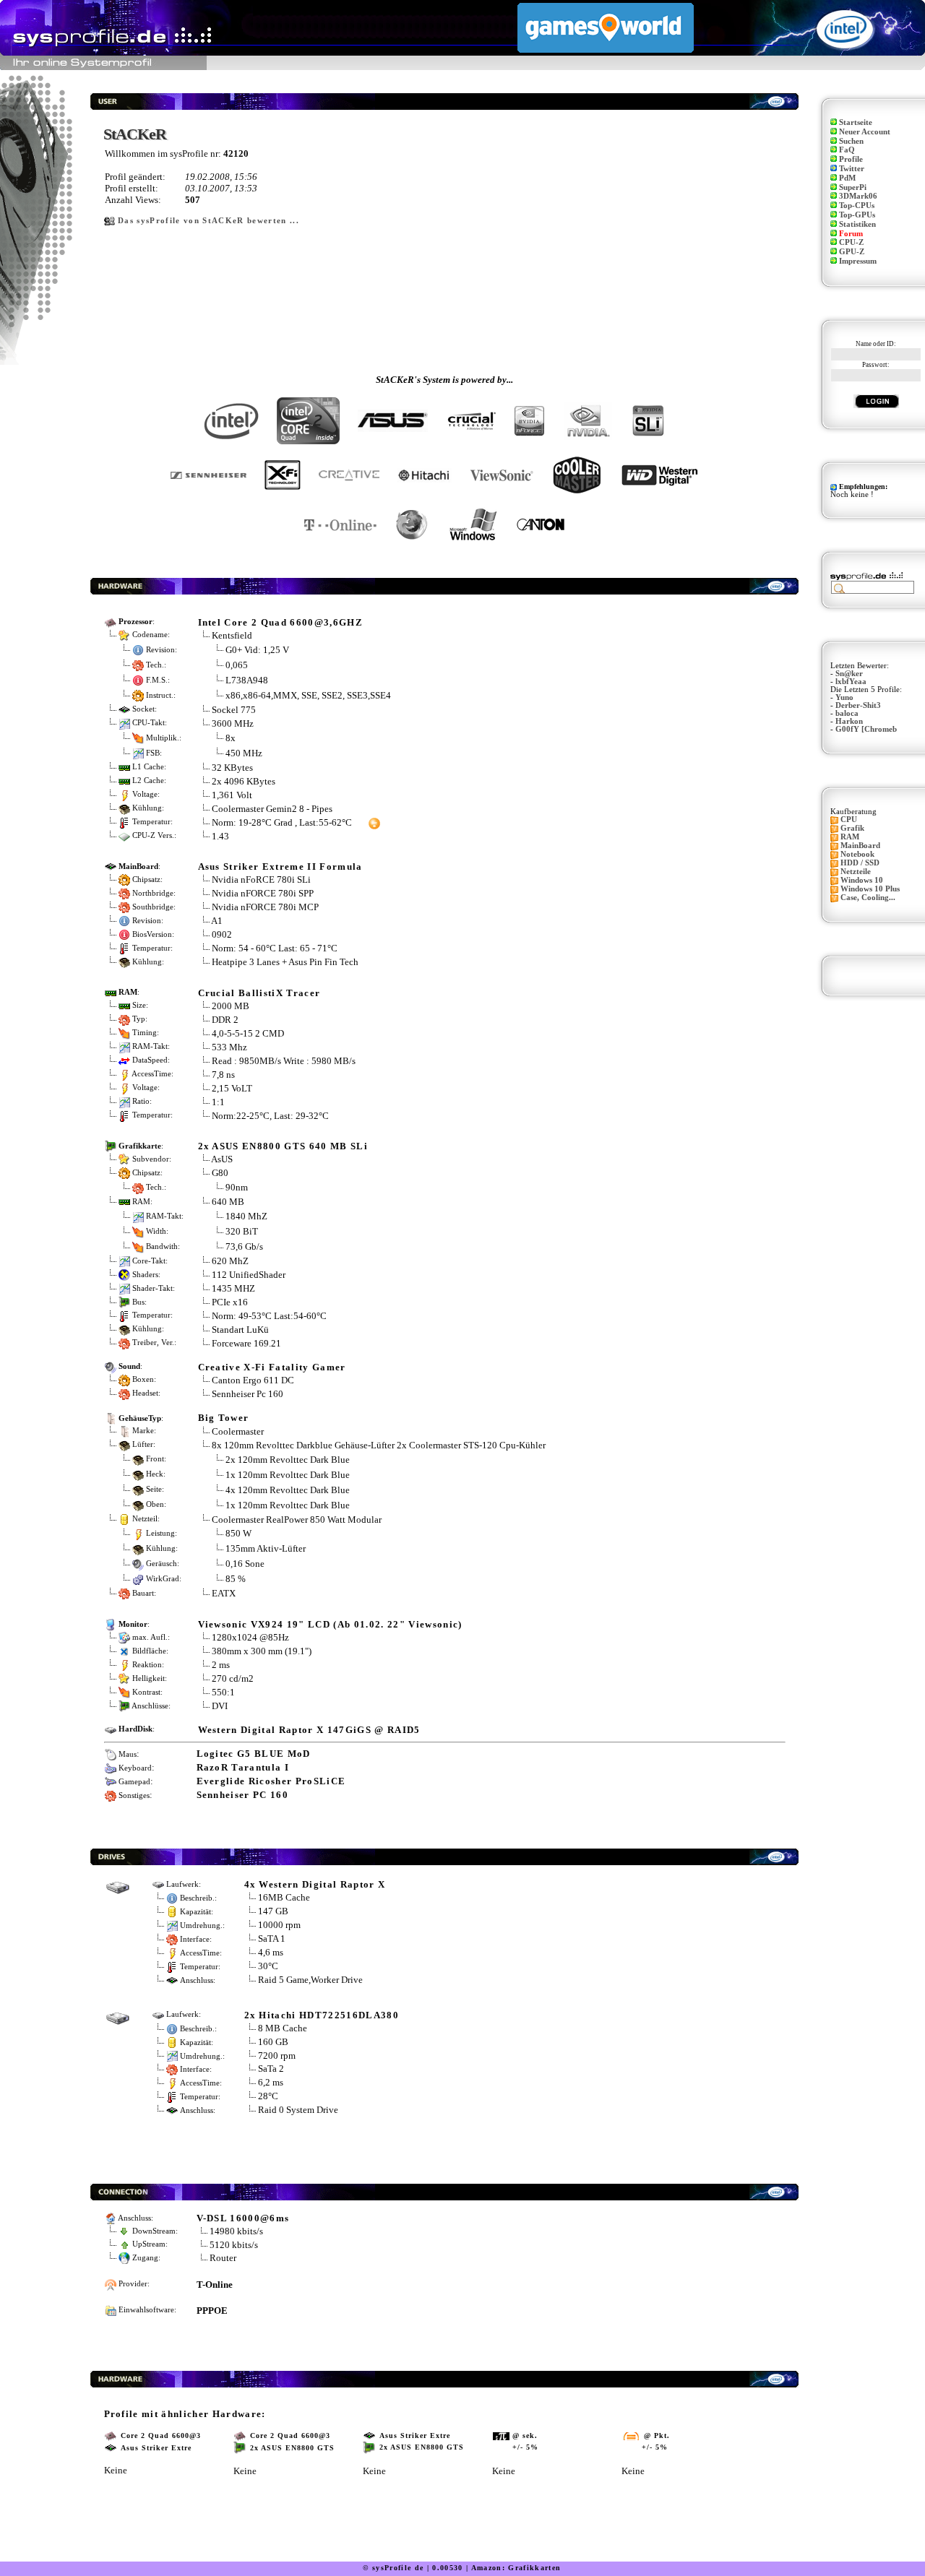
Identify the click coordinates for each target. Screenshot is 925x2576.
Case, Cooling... (868, 898)
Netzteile (856, 872)
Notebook (857, 854)
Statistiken (857, 224)
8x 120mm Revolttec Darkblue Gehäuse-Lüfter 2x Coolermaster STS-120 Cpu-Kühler (379, 1445)
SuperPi (853, 187)
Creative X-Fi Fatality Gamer (272, 1367)
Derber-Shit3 (858, 705)
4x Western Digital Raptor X (315, 1884)
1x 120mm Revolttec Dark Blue (288, 1474)
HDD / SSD (860, 863)
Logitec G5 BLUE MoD (254, 1754)
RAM (850, 837)
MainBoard (860, 846)
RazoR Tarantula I (243, 1767)
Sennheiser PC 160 (243, 1795)
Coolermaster (238, 1431)
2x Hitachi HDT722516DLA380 (322, 2015)
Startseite (856, 122)
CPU (849, 820)
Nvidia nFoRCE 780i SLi (261, 879)
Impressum (858, 261)
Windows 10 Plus (870, 889)
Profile (851, 159)
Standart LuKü (240, 1330)
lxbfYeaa (851, 682)
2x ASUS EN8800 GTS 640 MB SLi (283, 1146)
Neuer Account (865, 132)
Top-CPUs (857, 206)
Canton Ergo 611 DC (253, 1380)
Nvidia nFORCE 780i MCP (265, 907)
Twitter (852, 169)
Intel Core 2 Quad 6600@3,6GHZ (281, 622)
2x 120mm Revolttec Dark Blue (288, 1459)
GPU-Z (852, 252)
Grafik (852, 828)
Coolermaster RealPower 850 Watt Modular (297, 1520)
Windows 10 (862, 880)
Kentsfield (232, 635)
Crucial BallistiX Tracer (259, 993)
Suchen (851, 141)
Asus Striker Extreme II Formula (280, 866)
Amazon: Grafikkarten (516, 2568)
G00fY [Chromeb (866, 729)
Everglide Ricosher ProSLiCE (271, 1781)
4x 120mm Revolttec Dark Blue (288, 1489)
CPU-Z (851, 242)
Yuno (844, 697)
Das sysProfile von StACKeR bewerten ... (208, 221)
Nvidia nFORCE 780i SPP (263, 893)
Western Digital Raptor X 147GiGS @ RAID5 (309, 1730)
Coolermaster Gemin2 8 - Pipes (272, 809)
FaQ (847, 150)
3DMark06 (858, 196)
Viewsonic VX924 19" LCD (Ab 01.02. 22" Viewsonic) (330, 1624)
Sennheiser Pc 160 (248, 1394)
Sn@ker (849, 674)
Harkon (849, 721)
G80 (220, 1173)
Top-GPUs (857, 215)
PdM (847, 178)
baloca (847, 713)
